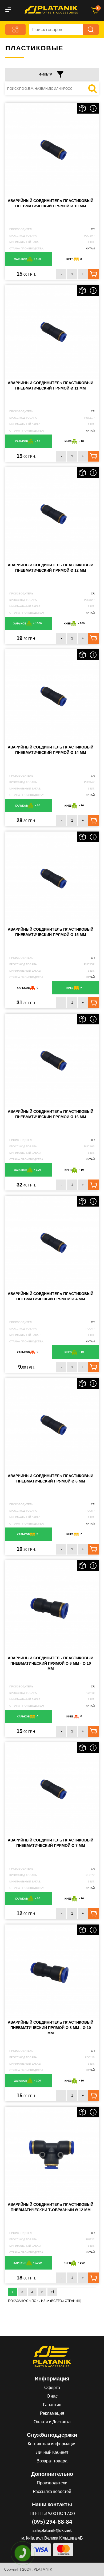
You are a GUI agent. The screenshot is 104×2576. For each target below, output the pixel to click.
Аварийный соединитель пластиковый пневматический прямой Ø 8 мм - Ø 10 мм (51, 2028)
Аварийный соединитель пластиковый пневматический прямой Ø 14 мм (51, 750)
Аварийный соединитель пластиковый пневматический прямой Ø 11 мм (51, 385)
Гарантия (52, 2404)
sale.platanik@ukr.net (52, 2530)
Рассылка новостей (52, 2491)
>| (52, 2292)
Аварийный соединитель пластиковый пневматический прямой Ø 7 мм (51, 1843)
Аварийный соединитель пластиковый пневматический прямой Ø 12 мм (51, 568)
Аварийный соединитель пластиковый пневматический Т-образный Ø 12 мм (51, 2207)
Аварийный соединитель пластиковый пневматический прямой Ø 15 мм (51, 932)
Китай (90, 248)
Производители (52, 2483)
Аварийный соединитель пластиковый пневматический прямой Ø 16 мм (51, 1114)
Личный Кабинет (52, 2452)
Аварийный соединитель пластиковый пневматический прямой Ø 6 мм (51, 1478)
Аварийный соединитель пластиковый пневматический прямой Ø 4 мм (51, 1296)
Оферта (52, 2387)
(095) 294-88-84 (52, 2522)
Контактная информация (52, 2444)
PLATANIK (43, 2569)
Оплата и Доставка (52, 2422)
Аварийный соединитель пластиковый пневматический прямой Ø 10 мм (51, 203)
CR (93, 229)
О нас (52, 2396)
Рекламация (52, 2413)
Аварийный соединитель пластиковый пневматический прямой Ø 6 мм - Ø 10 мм (51, 1663)
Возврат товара (52, 2461)
